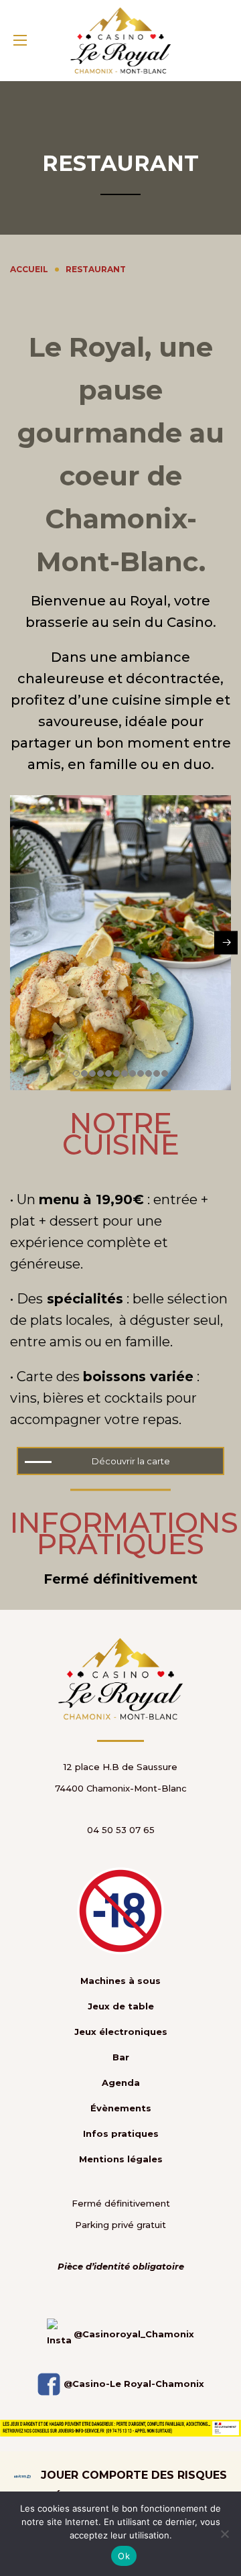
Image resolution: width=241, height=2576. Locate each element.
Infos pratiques (121, 2133)
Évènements (121, 2108)
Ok (124, 2556)
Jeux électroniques (121, 2032)
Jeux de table (121, 2006)
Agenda (121, 2083)
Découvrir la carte (131, 1461)
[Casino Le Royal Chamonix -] (120, 41)
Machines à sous (120, 1981)
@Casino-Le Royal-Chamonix (133, 2384)
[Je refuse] (224, 2534)
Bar (121, 2057)
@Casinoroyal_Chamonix (133, 2334)
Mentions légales (121, 2159)
